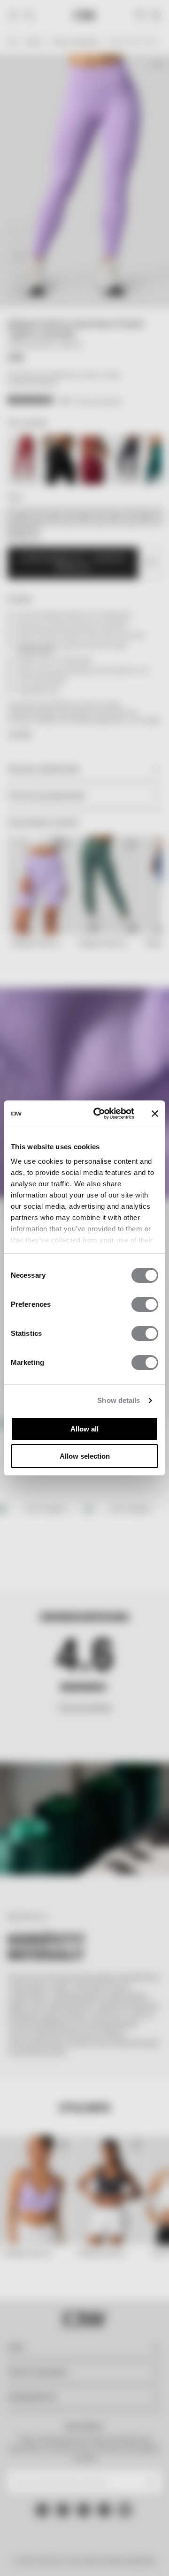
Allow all (84, 1429)
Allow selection (85, 1456)
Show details (119, 1400)
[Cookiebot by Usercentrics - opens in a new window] (99, 1114)
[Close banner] (155, 1114)
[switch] (145, 1304)
